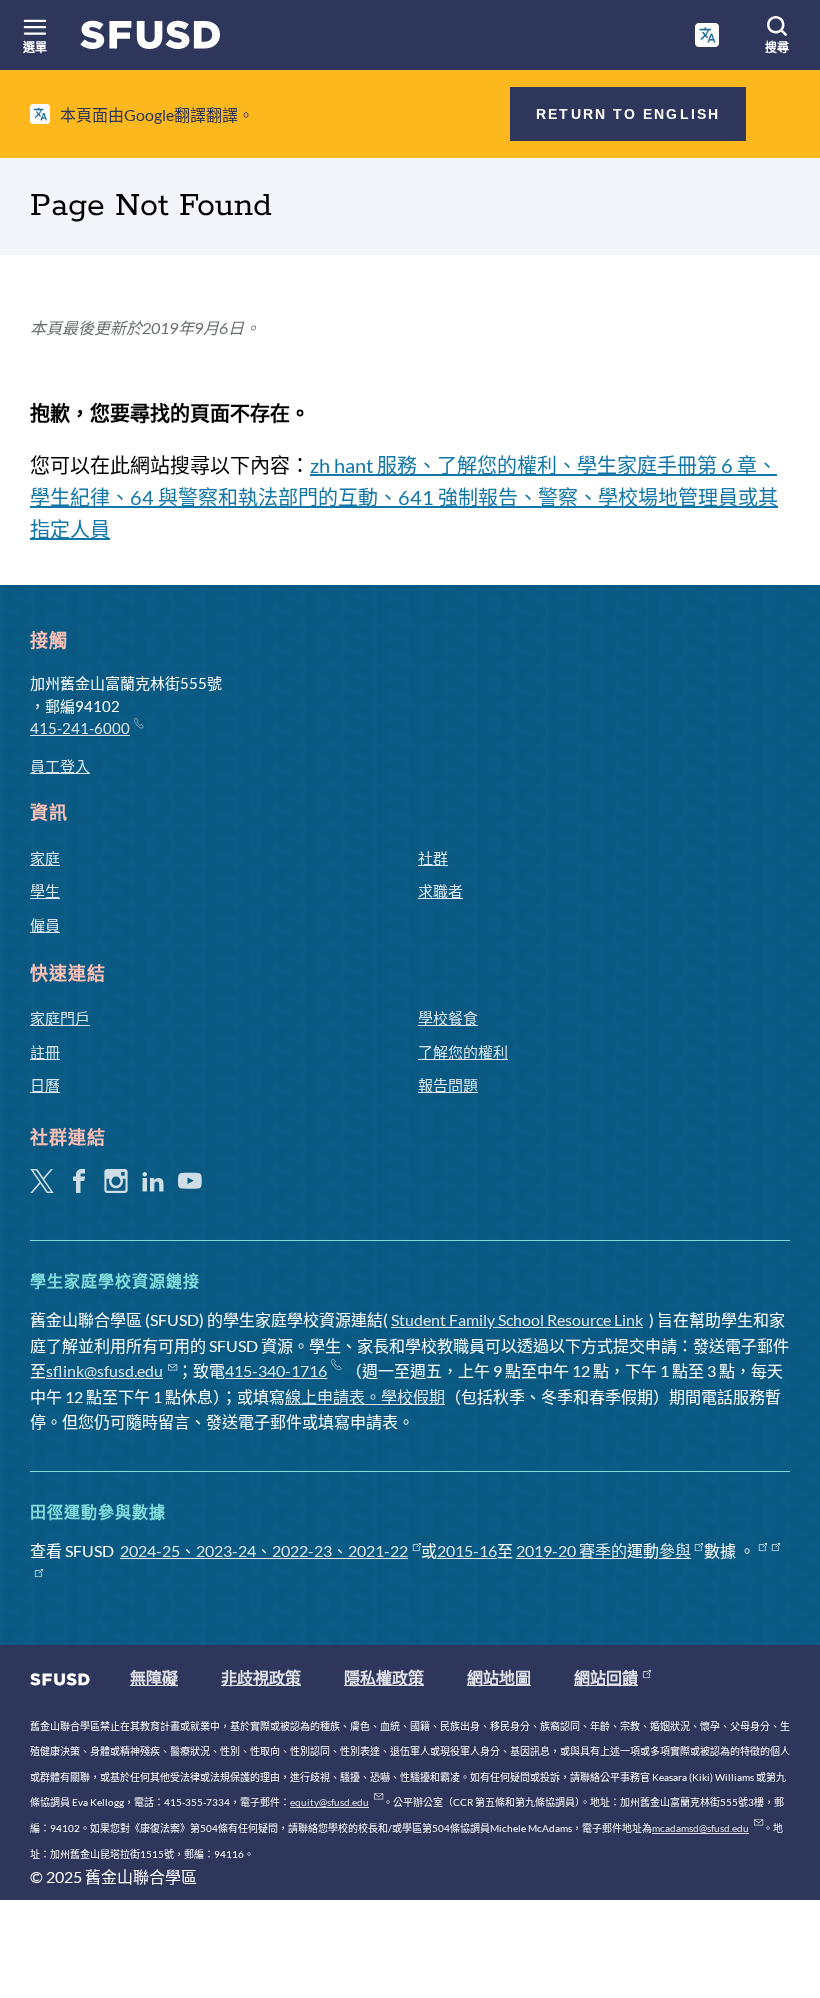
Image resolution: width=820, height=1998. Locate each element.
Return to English (628, 114)
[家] (150, 39)
